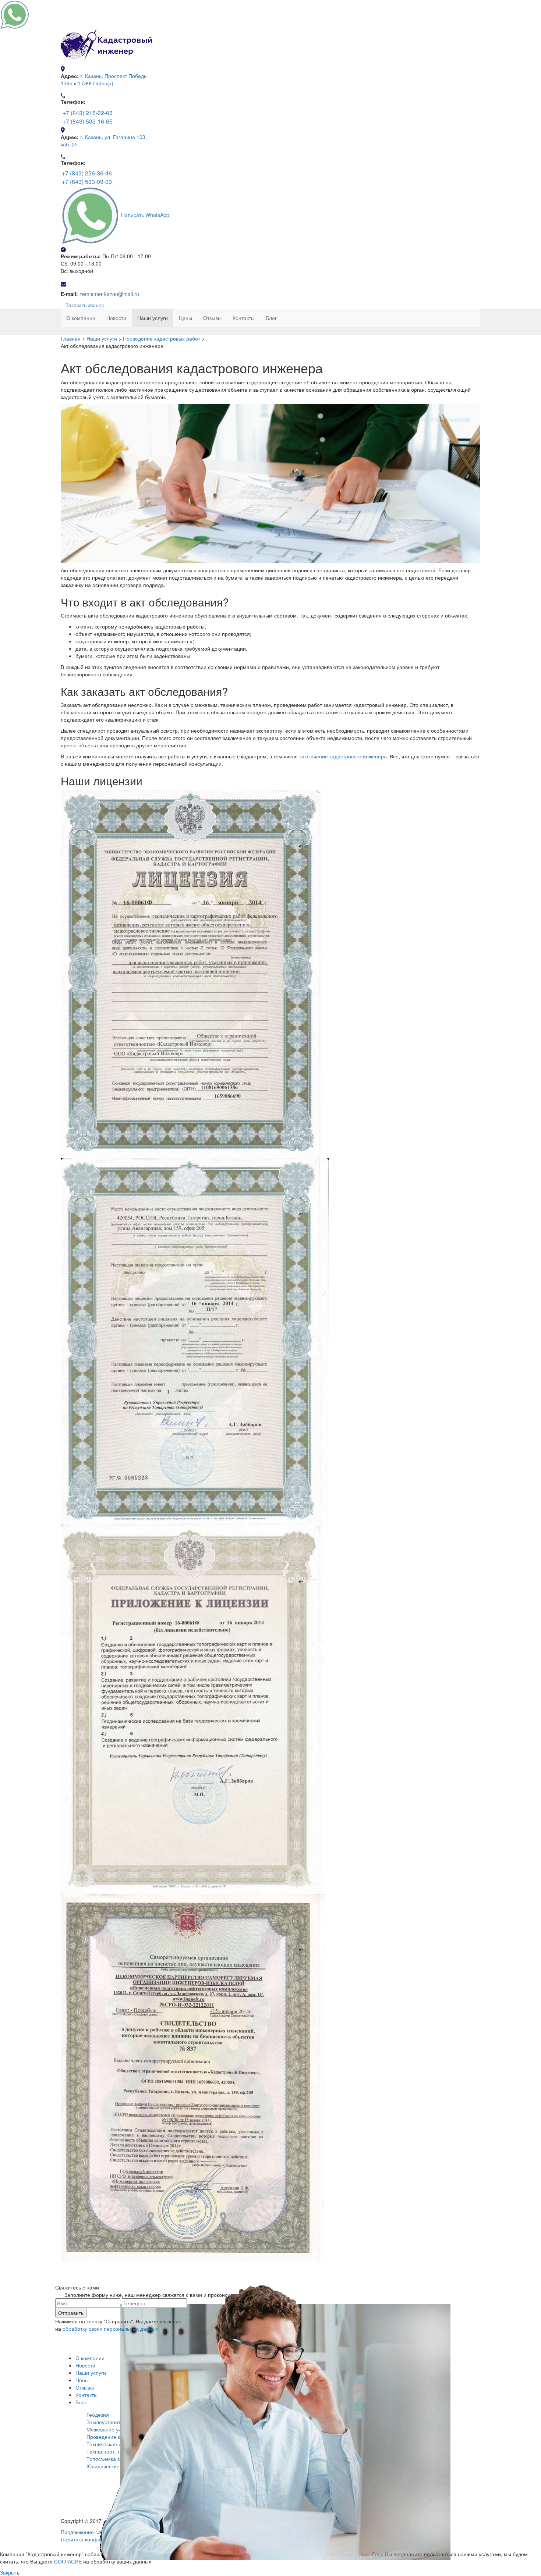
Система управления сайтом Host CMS (47, 2547)
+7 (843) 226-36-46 (87, 173)
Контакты (244, 318)
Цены (185, 318)
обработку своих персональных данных (110, 2328)
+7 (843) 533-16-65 (88, 121)
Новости (116, 318)
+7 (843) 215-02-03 (88, 113)
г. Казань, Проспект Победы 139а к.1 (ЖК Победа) (104, 79)
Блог (271, 318)
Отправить (71, 2313)
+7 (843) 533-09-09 (87, 182)
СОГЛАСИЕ (68, 2561)
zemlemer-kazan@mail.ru (109, 294)
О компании (81, 318)
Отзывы (212, 318)
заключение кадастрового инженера (343, 756)
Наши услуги (153, 318)
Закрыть (10, 2572)
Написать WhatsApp (145, 215)
